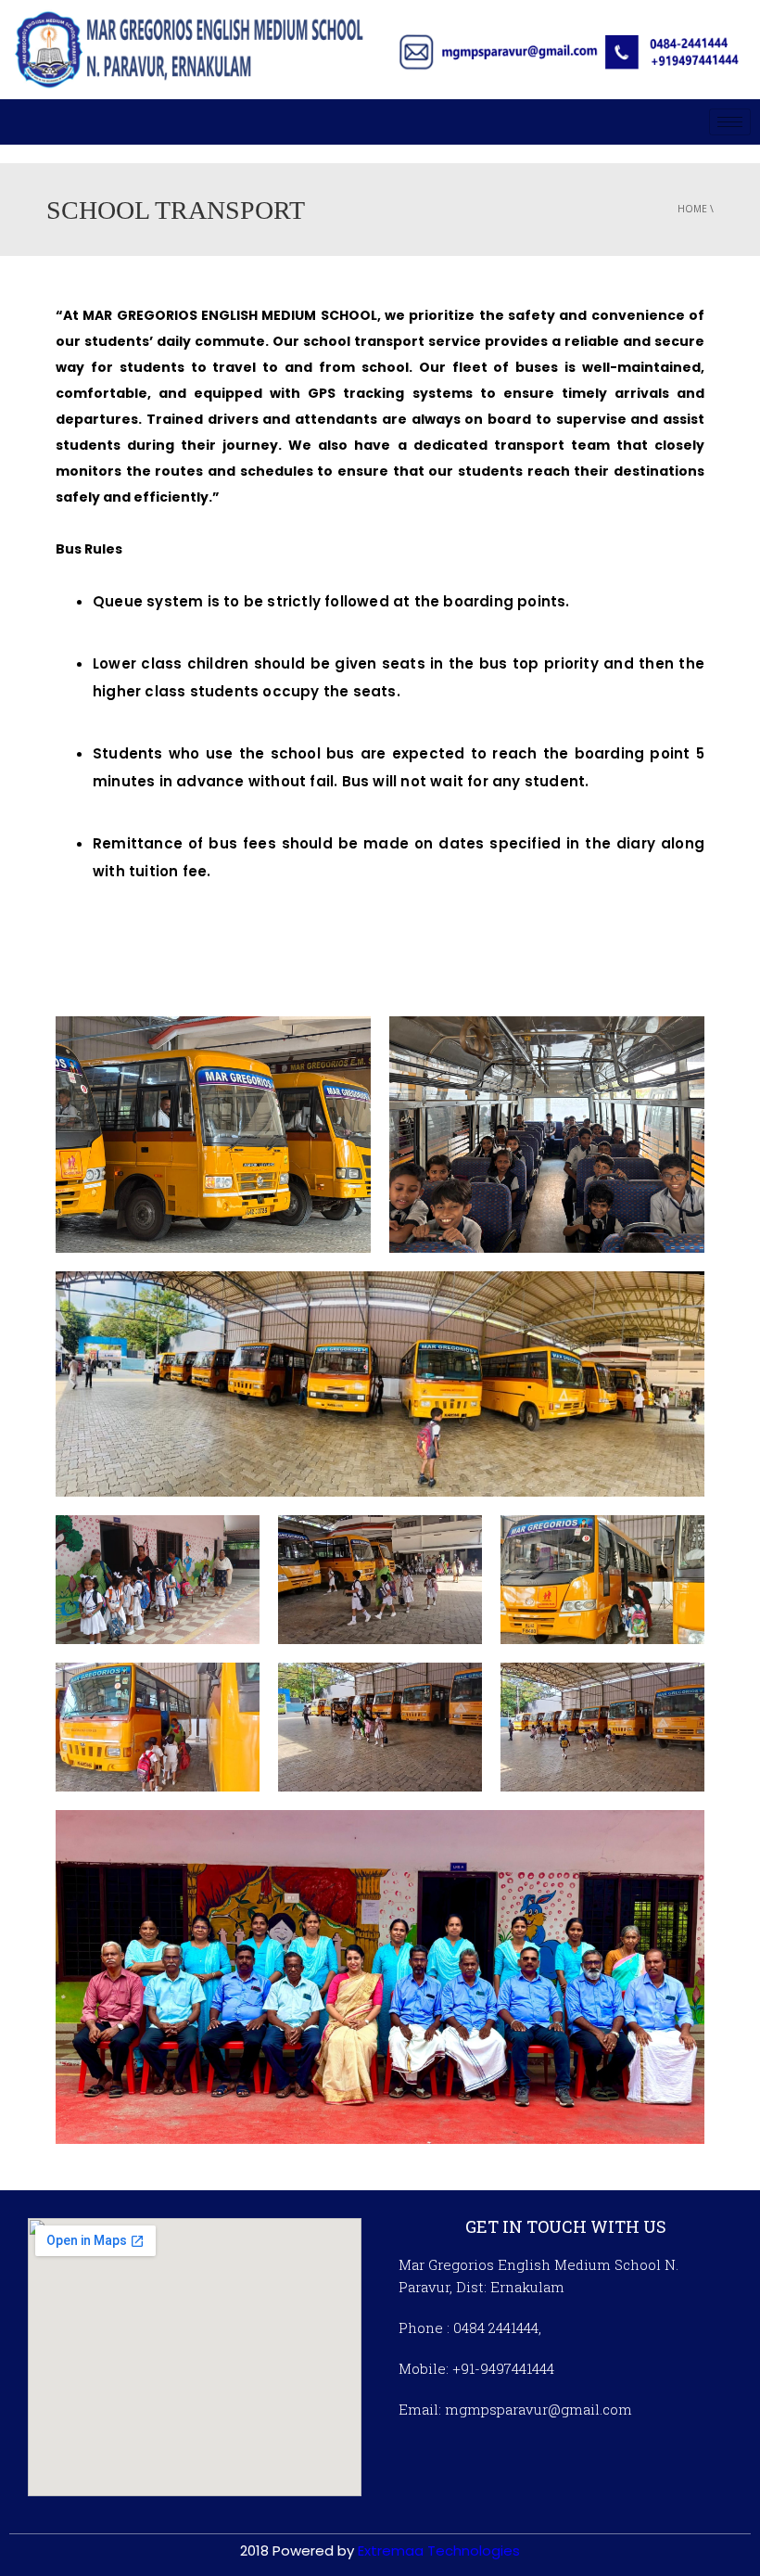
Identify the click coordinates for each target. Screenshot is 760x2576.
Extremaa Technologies (439, 2550)
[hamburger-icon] (730, 122)
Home (692, 209)
